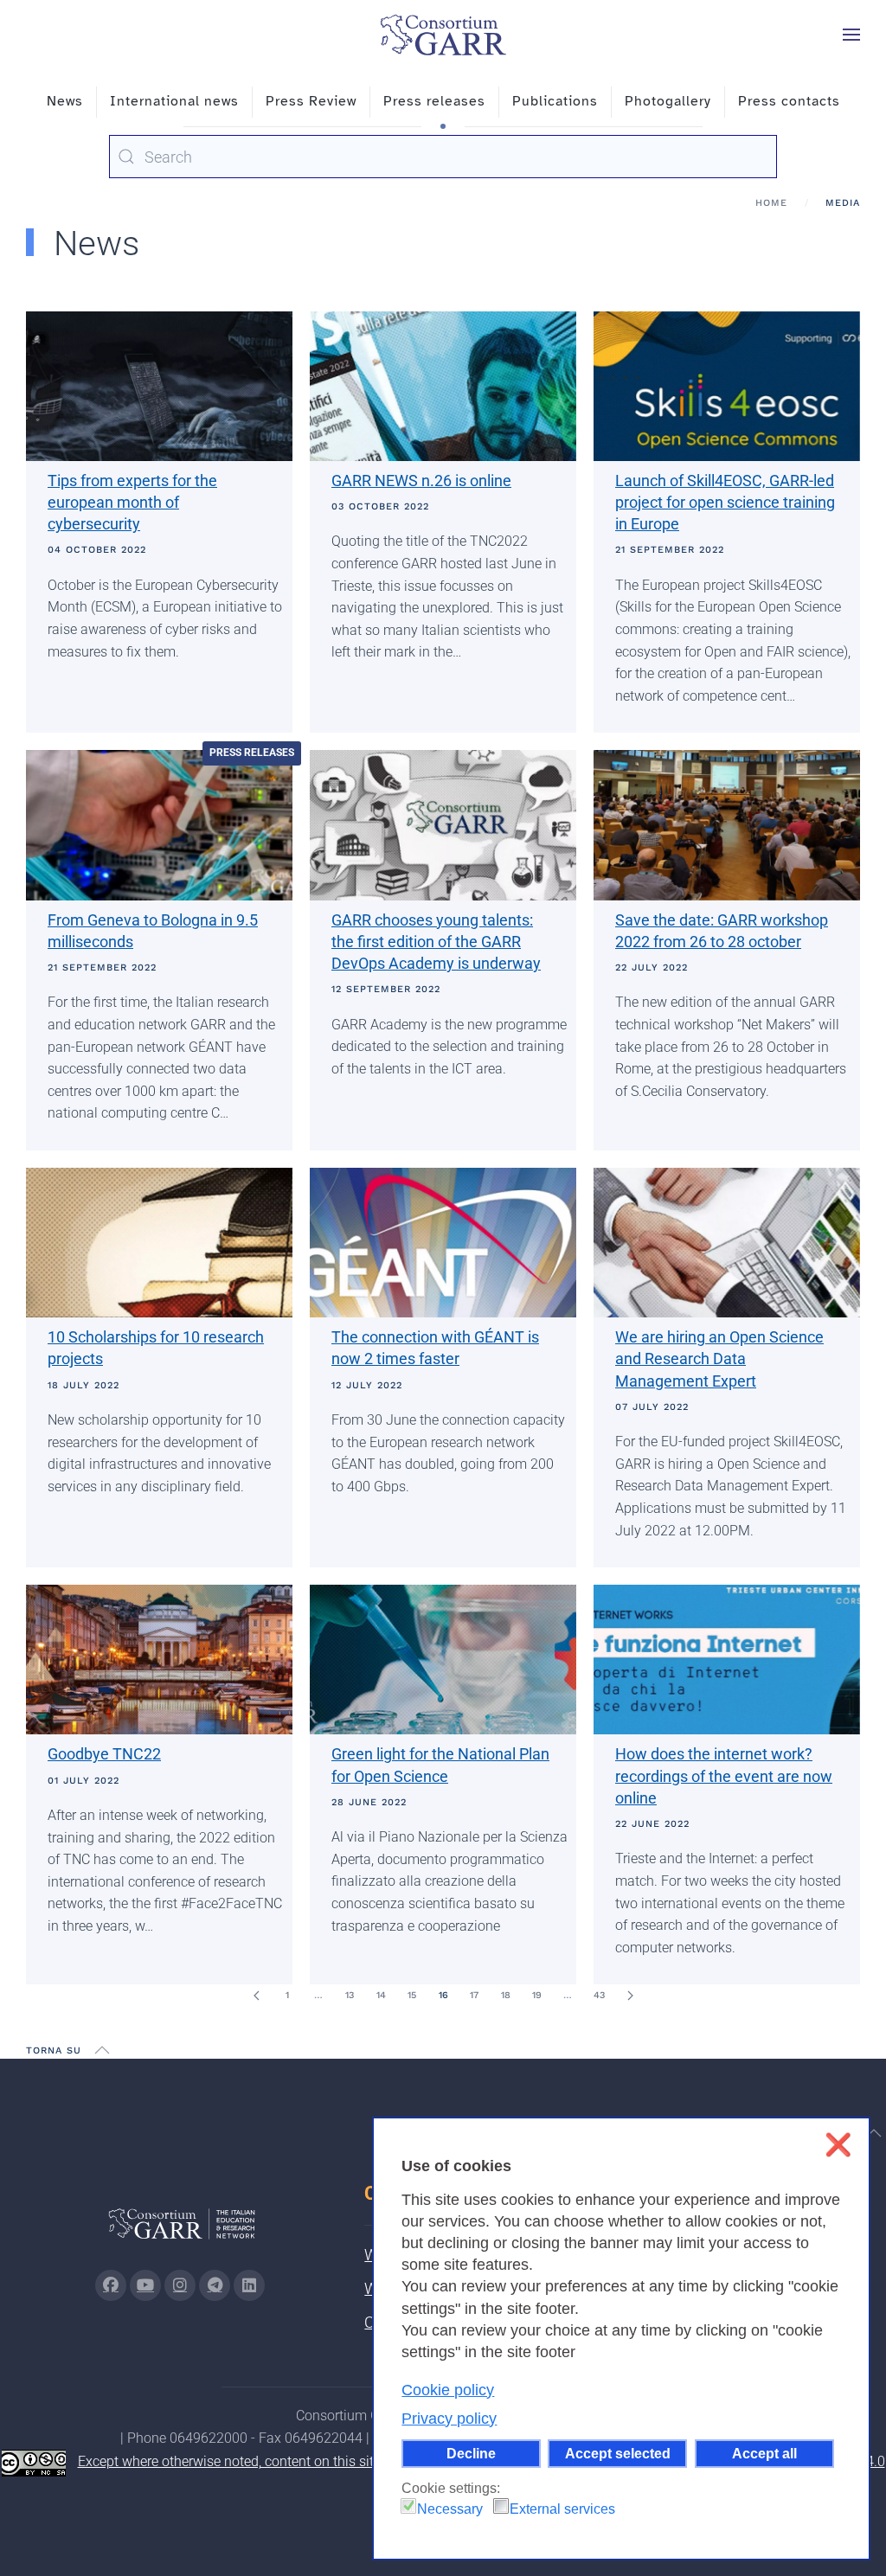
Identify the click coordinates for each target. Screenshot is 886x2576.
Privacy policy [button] (449, 2419)
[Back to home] (443, 35)
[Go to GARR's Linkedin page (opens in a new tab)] (249, 2285)
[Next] (630, 1996)
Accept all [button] (764, 2453)
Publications (555, 101)
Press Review (311, 101)
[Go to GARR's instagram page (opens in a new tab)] (180, 2285)
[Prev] (256, 1996)
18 (506, 1995)
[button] (851, 35)
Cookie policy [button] (448, 2390)
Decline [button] (471, 2453)
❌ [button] (838, 2145)
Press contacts (789, 101)
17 (474, 1995)
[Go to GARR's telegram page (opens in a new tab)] (215, 2285)
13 (350, 1995)
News (65, 101)
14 (381, 1995)
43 (599, 1995)
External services (562, 2509)
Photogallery (668, 101)
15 (412, 1995)
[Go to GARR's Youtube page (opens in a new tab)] (145, 2285)
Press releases (434, 101)
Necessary (450, 2509)
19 (537, 1995)
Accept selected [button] (618, 2453)
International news (174, 101)
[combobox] (443, 157)
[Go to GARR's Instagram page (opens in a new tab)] (111, 2285)
